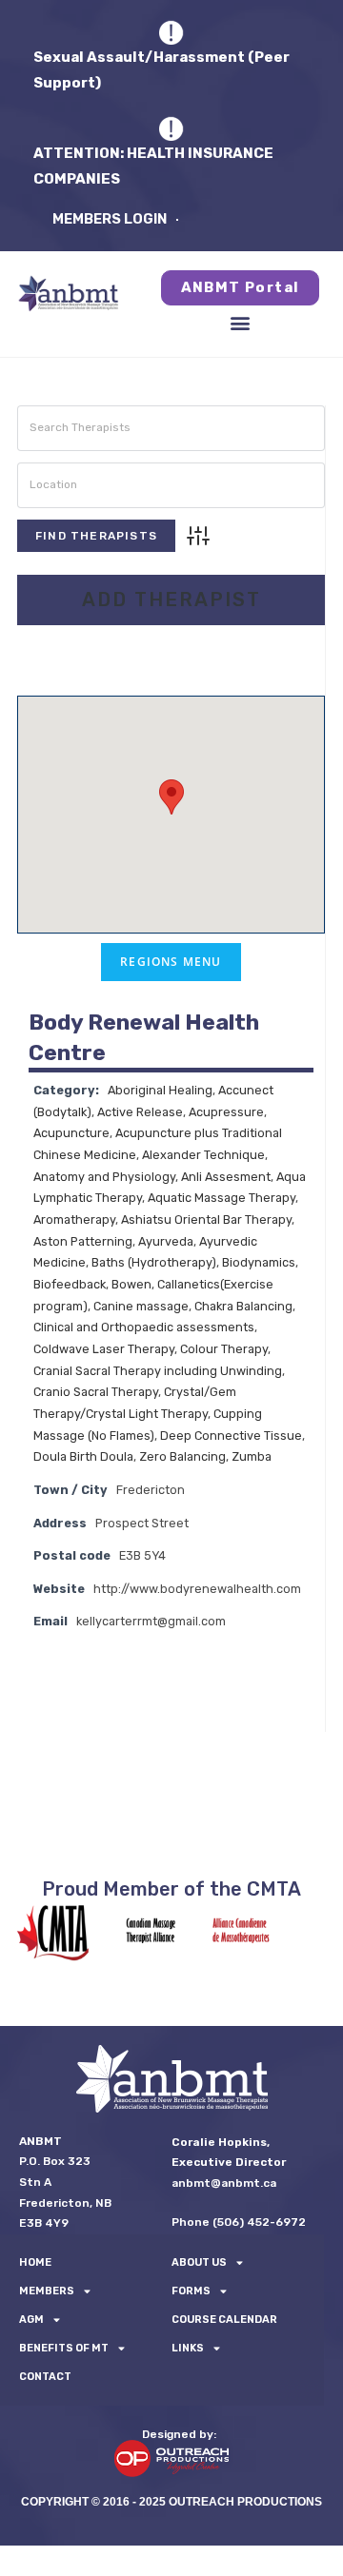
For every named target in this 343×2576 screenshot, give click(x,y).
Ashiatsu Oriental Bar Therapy (206, 1219)
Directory (109, 654)
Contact (45, 2377)
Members (47, 2291)
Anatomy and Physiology (104, 1177)
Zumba (252, 1456)
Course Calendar (224, 2320)
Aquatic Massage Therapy (222, 1198)
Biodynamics (259, 1262)
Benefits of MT (64, 2348)
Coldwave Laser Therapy (104, 1349)
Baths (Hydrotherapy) (154, 1262)
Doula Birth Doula (83, 1456)
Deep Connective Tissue (231, 1435)
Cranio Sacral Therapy (96, 1392)
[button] (241, 322)
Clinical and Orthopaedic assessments (144, 1327)
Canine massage (141, 1306)
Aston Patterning (83, 1241)
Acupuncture (71, 1133)
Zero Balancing (182, 1456)
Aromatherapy (74, 1219)
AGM (31, 2320)
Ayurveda (166, 1241)
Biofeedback (70, 1284)
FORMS (191, 2291)
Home (35, 2262)
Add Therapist (171, 600)
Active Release (140, 1112)
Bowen (131, 1284)
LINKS (188, 2348)
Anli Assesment (226, 1177)
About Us (199, 2262)
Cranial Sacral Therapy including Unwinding (158, 1371)
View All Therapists (243, 654)
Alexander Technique (203, 1155)
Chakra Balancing (243, 1306)
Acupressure (226, 1112)
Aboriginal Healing (160, 1090)
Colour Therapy (224, 1349)
